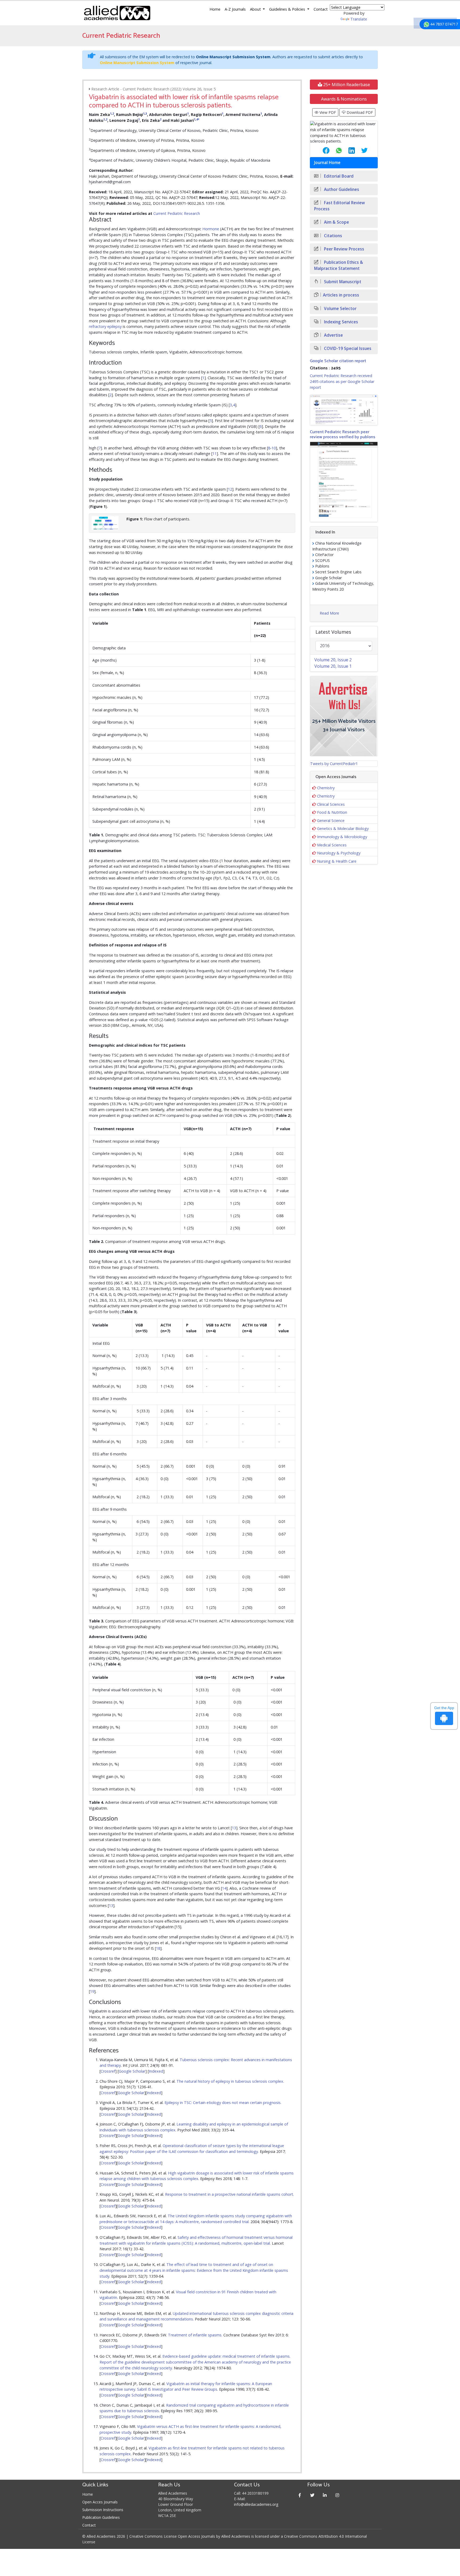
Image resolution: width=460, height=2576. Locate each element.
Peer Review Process (344, 249)
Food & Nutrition (332, 812)
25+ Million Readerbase (346, 85)
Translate (359, 19)
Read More (329, 613)
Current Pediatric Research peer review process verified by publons (343, 435)
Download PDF (359, 112)
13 (234, 1828)
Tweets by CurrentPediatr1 (334, 764)
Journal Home (327, 163)
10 (274, 448)
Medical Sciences (332, 845)
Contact (321, 9)
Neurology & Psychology (339, 853)
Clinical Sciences (331, 804)
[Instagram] (337, 2495)
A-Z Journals (235, 9)
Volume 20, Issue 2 (333, 660)
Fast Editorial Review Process (340, 206)
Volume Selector (340, 309)
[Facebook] (300, 2495)
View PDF (327, 112)
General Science (331, 821)
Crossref (108, 2071)
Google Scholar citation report (338, 361)
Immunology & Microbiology (342, 837)
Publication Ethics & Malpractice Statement (339, 265)
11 (215, 454)
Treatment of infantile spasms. (195, 2335)
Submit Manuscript (342, 282)
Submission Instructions (103, 2510)
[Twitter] (312, 2495)
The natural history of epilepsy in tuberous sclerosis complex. (230, 2081)
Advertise (333, 335)
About (256, 9)
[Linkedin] (325, 2495)
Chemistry (326, 788)
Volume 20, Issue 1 (333, 666)
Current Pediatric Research (177, 213)
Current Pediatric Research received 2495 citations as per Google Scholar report (342, 381)
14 (224, 1888)
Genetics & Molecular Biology (343, 828)
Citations (332, 236)
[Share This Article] (322, 151)
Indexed (156, 2071)
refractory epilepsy (105, 326)
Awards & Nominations (344, 99)
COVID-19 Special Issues (347, 348)
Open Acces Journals (100, 2502)
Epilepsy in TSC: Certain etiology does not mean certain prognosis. (223, 2103)
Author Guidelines (341, 189)
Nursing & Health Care (337, 861)
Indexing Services (340, 322)
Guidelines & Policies (288, 9)
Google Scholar (132, 2071)
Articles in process (341, 295)
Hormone (211, 229)
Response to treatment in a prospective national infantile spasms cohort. (229, 2194)
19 (92, 1991)
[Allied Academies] (117, 13)
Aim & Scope (336, 222)
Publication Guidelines (101, 2517)
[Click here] (344, 410)
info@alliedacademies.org (256, 2504)
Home (215, 9)
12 (230, 489)
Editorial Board (338, 176)
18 (158, 1948)
